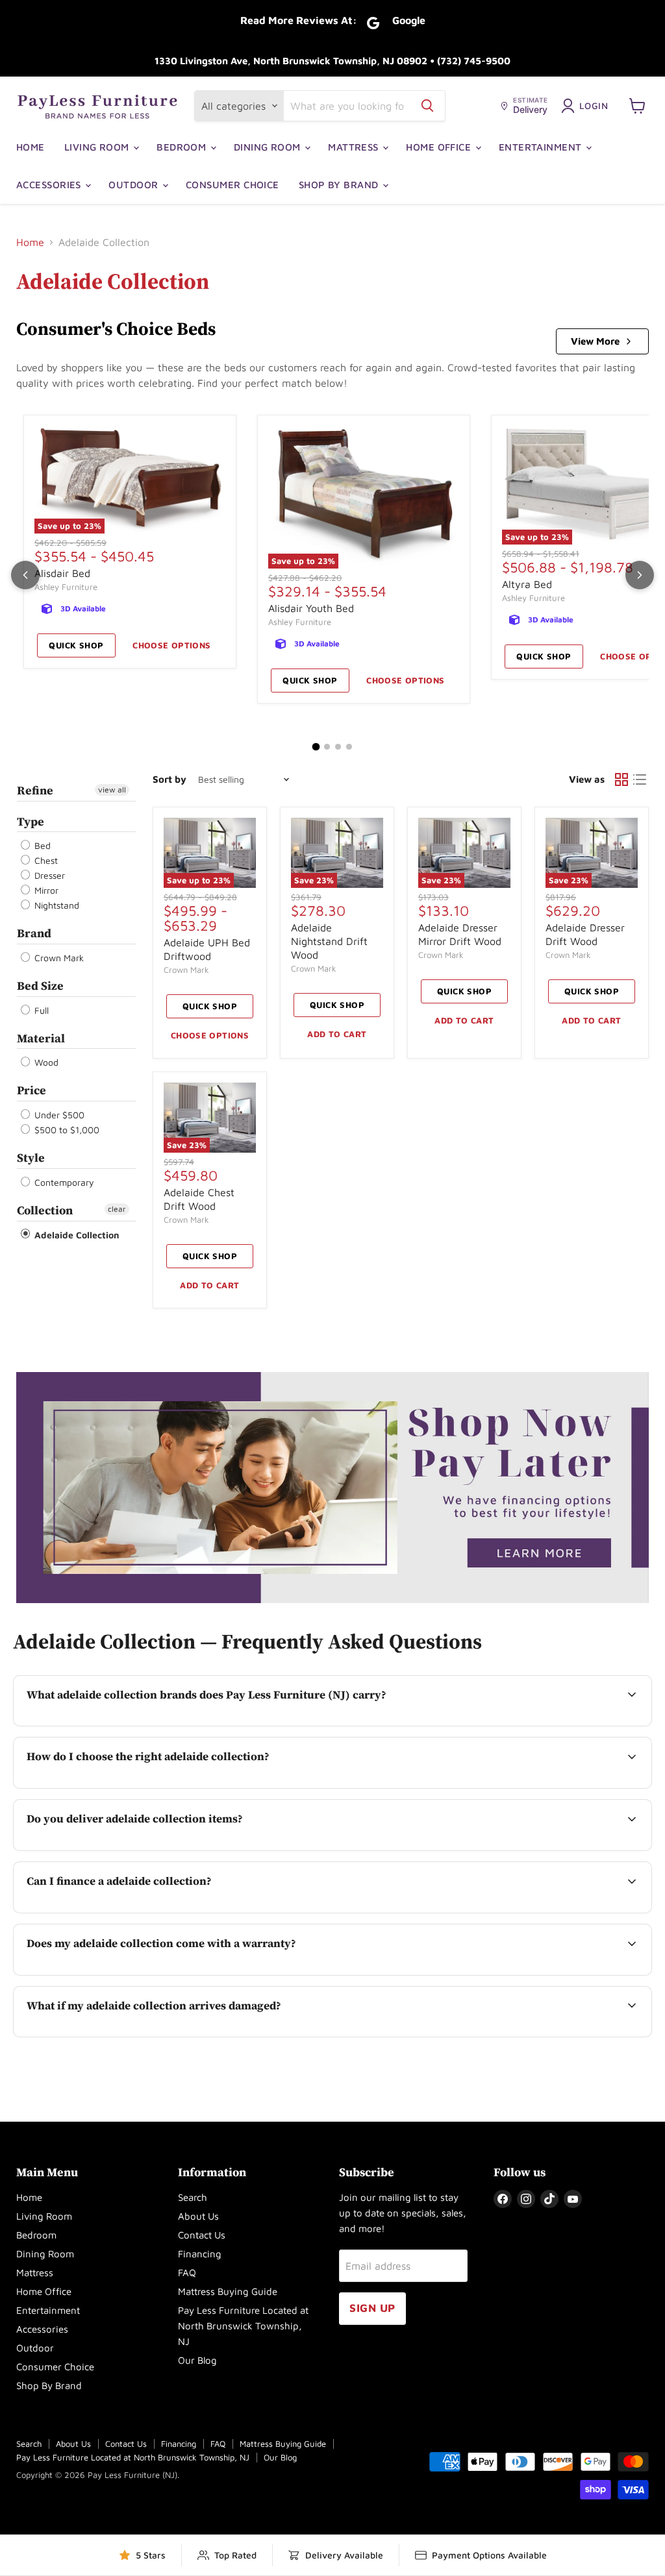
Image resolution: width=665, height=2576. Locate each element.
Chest (45, 860)
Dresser (48, 875)
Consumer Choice (232, 185)
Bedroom (183, 147)
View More (595, 341)
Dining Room (269, 147)
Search (193, 2197)
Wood (45, 1062)
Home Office (440, 147)
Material (41, 1038)
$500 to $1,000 (66, 1130)
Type (31, 821)
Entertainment (542, 147)
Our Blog (197, 2360)
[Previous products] (25, 575)
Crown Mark (58, 958)
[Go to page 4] (349, 747)
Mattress (355, 147)
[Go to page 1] (316, 747)
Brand (34, 933)
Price (31, 1090)
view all (112, 790)
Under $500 (58, 1115)
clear (117, 1209)
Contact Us (202, 2235)
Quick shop (76, 645)
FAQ (187, 2273)
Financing (200, 2254)
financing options (133, 1911)
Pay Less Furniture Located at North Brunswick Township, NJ (243, 2326)
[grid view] (621, 779)
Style (31, 1158)
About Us (198, 2216)
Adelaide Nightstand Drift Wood (329, 941)
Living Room (98, 147)
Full (40, 1010)
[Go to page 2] (327, 747)
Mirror (45, 890)
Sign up (372, 2308)
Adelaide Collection (76, 1235)
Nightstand (56, 905)
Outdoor (135, 185)
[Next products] (640, 575)
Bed (41, 845)
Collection (45, 1210)
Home (31, 147)
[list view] (640, 779)
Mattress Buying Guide (228, 2291)
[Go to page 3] (338, 747)
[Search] (427, 106)
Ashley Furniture (66, 587)
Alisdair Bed (62, 573)
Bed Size (40, 986)
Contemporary (63, 1182)
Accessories (50, 185)
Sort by (169, 779)
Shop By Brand (340, 185)
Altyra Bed (527, 584)
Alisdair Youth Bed (311, 608)
